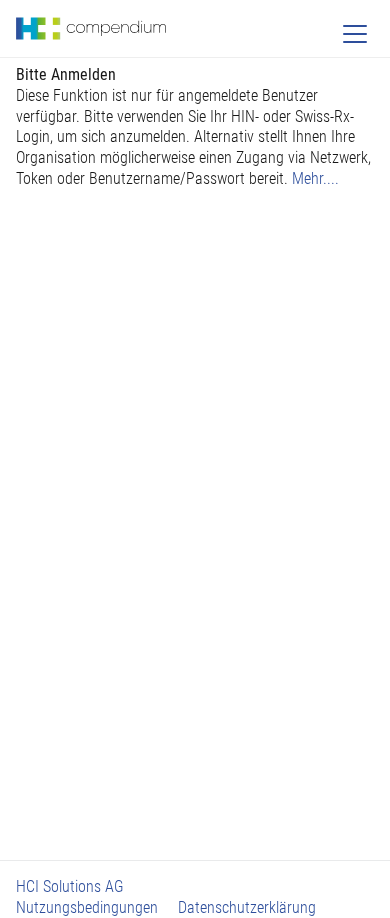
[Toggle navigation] (355, 34)
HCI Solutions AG (70, 886)
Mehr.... (315, 178)
